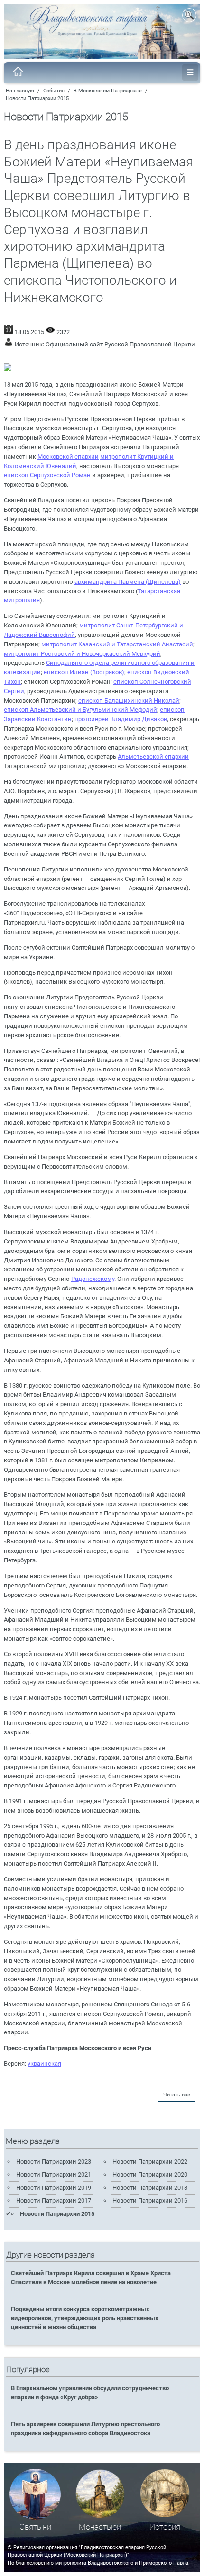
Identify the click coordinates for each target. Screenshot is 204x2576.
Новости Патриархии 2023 (54, 2162)
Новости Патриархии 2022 (150, 2162)
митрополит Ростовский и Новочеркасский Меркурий (82, 654)
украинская (44, 2064)
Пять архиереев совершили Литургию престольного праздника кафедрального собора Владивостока (85, 2429)
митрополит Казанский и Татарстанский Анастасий (117, 644)
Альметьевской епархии (153, 757)
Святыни (35, 2527)
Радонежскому (93, 1279)
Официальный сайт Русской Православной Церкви (120, 344)
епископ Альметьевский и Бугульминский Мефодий (80, 710)
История (165, 2527)
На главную (20, 91)
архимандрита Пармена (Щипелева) (128, 582)
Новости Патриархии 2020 (150, 2174)
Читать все (177, 2095)
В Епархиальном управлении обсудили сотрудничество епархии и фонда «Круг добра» (90, 2393)
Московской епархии (68, 457)
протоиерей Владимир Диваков (121, 719)
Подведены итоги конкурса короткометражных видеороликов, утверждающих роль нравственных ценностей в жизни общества (85, 2318)
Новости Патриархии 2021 (54, 2174)
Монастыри (100, 2527)
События (54, 91)
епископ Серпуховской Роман (47, 475)
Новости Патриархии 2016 (150, 2200)
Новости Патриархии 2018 (150, 2188)
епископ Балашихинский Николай (129, 701)
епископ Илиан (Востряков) (84, 672)
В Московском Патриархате (108, 91)
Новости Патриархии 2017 (54, 2200)
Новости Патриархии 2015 (37, 98)
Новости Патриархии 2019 (54, 2188)
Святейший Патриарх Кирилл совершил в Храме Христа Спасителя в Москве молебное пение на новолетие (91, 2277)
